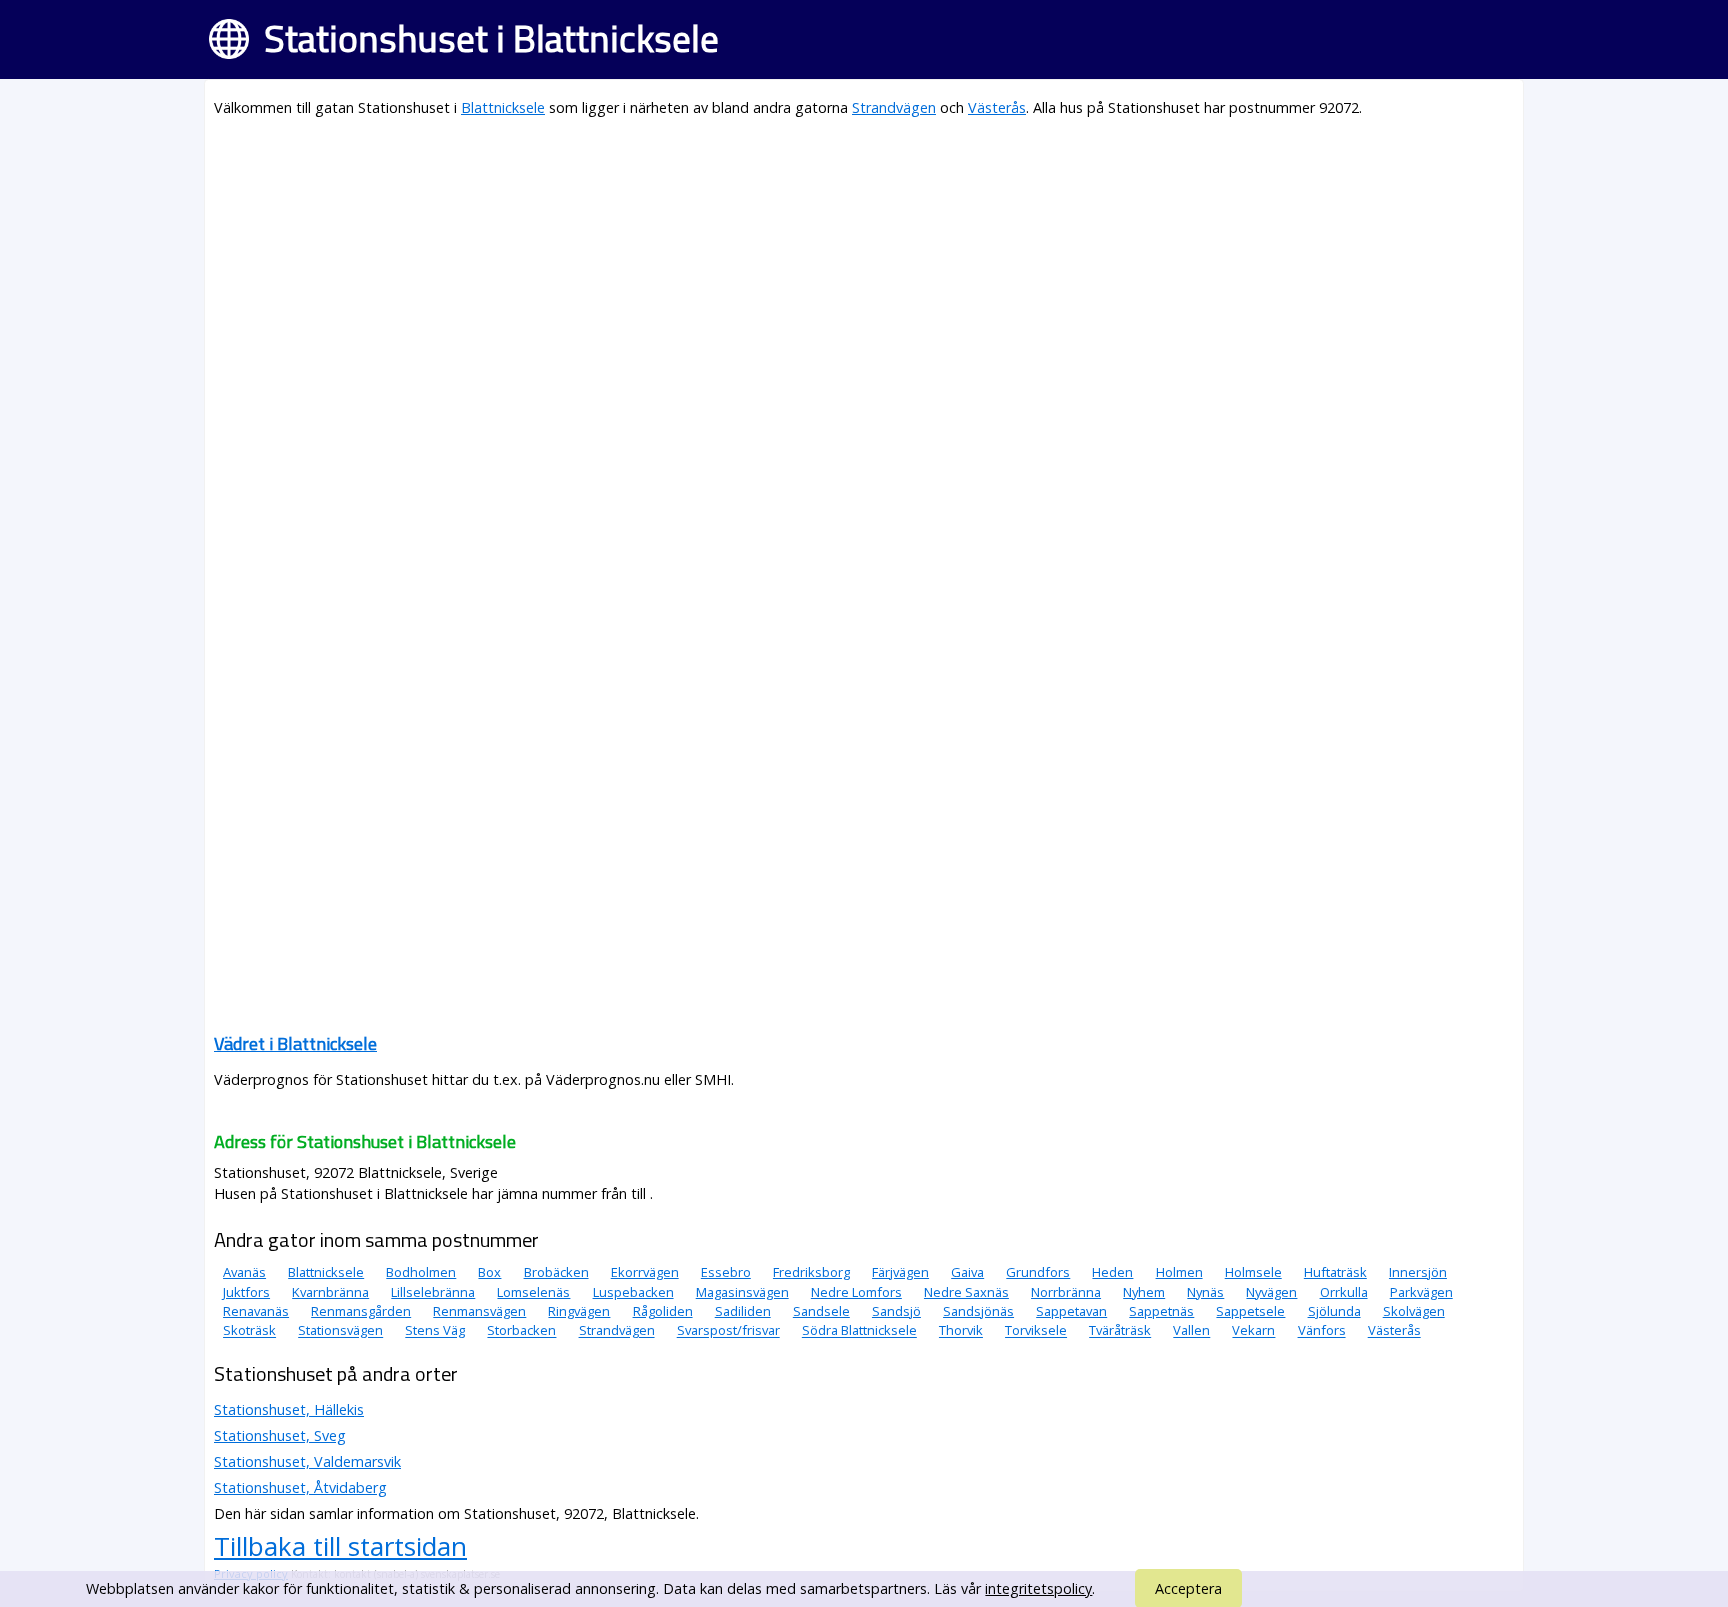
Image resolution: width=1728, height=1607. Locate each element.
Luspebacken (633, 1292)
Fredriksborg (811, 1272)
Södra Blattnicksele (859, 1331)
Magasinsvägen (742, 1292)
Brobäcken (556, 1272)
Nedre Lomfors (856, 1292)
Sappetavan (1071, 1311)
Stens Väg (435, 1331)
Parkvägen (1421, 1292)
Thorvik (961, 1331)
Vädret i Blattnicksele (295, 1043)
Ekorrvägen (645, 1272)
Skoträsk (249, 1331)
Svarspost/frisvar (728, 1331)
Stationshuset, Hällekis (289, 1409)
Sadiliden (743, 1311)
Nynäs (1205, 1292)
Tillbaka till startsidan (340, 1546)
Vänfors (1322, 1331)
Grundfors (1038, 1272)
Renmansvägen (479, 1311)
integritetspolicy (1038, 1588)
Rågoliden (663, 1311)
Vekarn (1253, 1331)
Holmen (1179, 1272)
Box (489, 1272)
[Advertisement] (814, 276)
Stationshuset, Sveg (280, 1435)
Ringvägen (579, 1311)
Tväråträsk (1120, 1331)
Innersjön (1418, 1272)
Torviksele (1036, 1331)
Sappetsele (1250, 1311)
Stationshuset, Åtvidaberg (300, 1487)
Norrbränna (1066, 1292)
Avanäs (244, 1272)
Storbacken (521, 1331)
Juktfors (246, 1292)
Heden (1112, 1272)
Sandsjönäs (978, 1311)
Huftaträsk (1335, 1272)
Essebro (726, 1272)
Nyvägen (1271, 1292)
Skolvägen (1414, 1311)
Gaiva (967, 1272)
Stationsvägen (340, 1331)
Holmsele (1253, 1272)
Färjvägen (900, 1272)
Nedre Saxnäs (966, 1292)
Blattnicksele (503, 107)
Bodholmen (421, 1272)
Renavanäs (256, 1311)
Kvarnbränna (330, 1292)
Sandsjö (896, 1311)
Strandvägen (894, 107)
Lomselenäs (533, 1292)
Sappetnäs (1161, 1311)
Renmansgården (361, 1311)
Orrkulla (1344, 1292)
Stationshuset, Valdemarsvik (307, 1461)
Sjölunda (1334, 1311)
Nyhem (1144, 1292)
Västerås (997, 107)
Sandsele (821, 1311)
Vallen (1191, 1331)
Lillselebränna (433, 1292)
